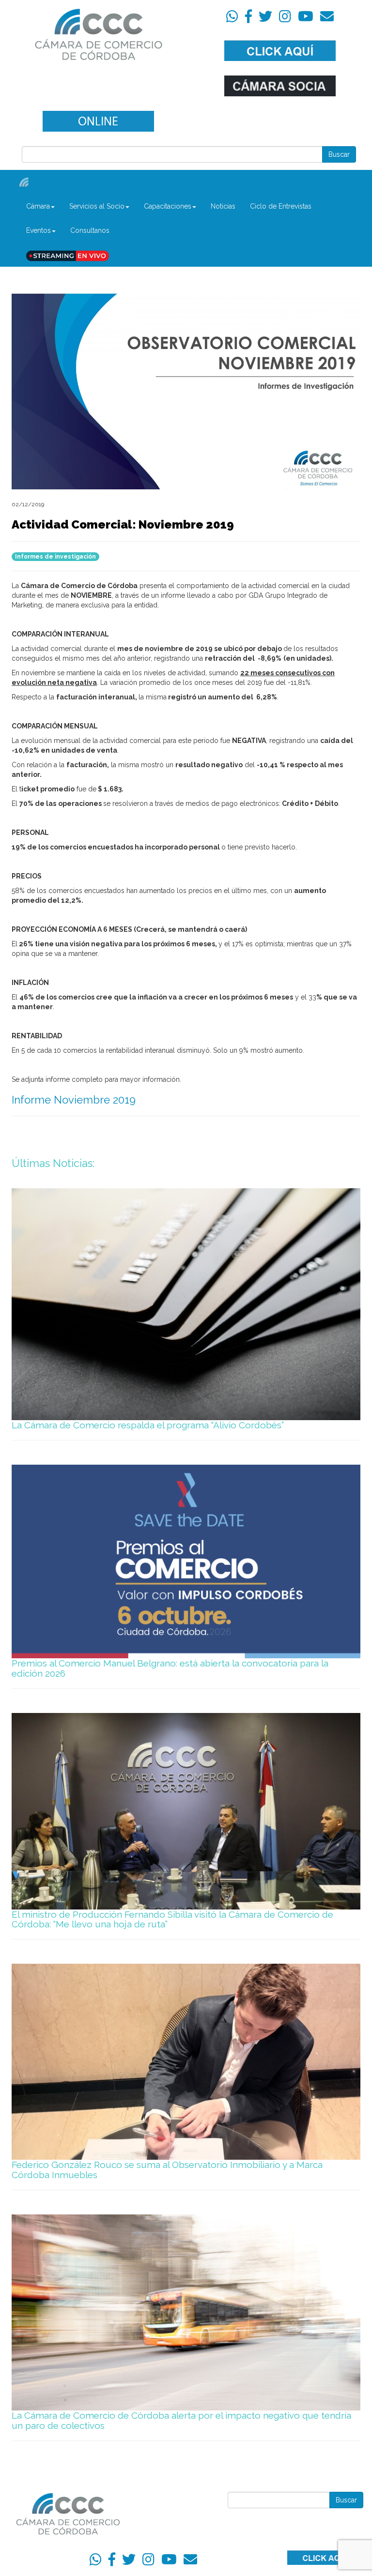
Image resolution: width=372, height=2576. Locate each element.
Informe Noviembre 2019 (74, 1100)
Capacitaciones (168, 206)
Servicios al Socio (97, 206)
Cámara (38, 206)
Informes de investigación (55, 557)
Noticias (223, 206)
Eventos (39, 230)
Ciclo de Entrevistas (281, 206)
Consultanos (90, 230)
